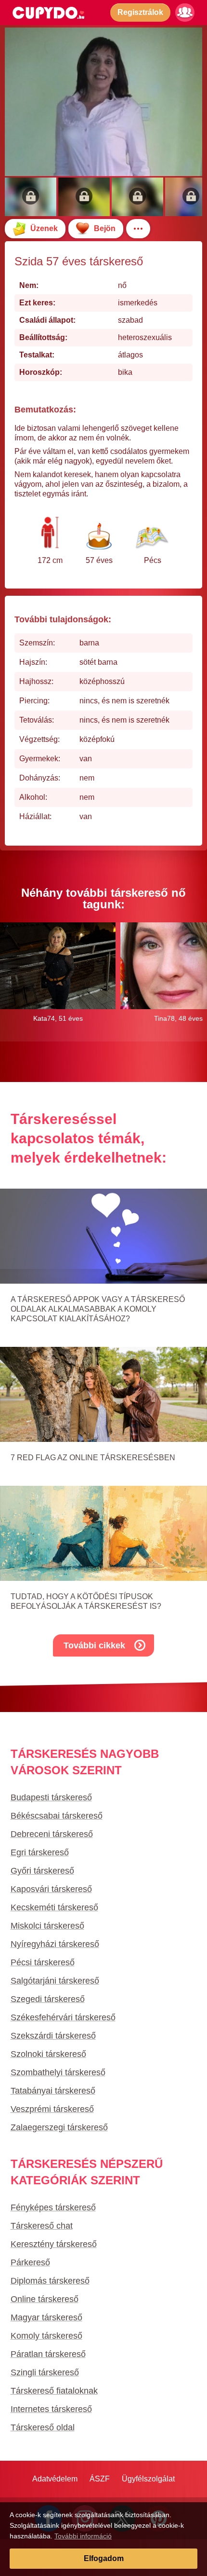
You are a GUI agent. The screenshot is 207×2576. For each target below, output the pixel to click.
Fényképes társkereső (53, 2207)
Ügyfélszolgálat (148, 2479)
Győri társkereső (42, 1871)
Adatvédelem (55, 2479)
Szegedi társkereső (48, 1999)
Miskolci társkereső (47, 1926)
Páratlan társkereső (48, 2354)
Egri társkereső (40, 1852)
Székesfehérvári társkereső (63, 2017)
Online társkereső (45, 2299)
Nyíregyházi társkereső (55, 1944)
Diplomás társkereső (50, 2281)
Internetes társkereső (51, 2409)
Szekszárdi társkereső (53, 2036)
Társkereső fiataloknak (54, 2391)
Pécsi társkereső (43, 1962)
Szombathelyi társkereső (58, 2072)
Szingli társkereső (45, 2372)
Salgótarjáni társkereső (55, 1981)
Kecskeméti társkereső (54, 1907)
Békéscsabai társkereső (57, 1816)
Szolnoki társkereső (48, 2054)
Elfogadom (104, 2558)
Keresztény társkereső (54, 2244)
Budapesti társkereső (51, 1797)
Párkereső (30, 2262)
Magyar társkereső (46, 2317)
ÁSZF (100, 2479)
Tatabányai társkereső (53, 2091)
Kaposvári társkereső (51, 1889)
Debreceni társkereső (52, 1834)
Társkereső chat (42, 2226)
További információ (83, 2536)
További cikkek (94, 1645)
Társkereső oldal (43, 2427)
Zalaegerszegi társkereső (59, 2127)
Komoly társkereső (46, 2336)
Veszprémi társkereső (52, 2109)
